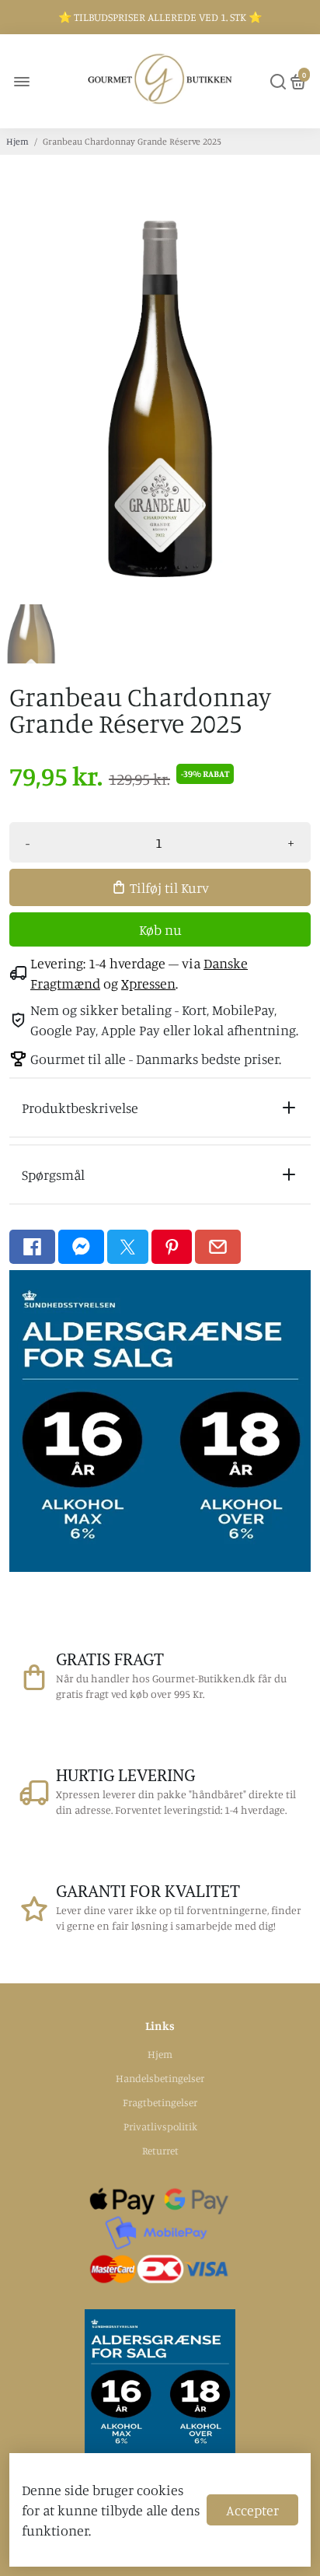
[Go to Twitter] (128, 1247)
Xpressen (148, 983)
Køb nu (160, 929)
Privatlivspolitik (160, 2126)
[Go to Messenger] (81, 1247)
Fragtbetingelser (160, 2102)
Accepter (252, 2510)
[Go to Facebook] (32, 1247)
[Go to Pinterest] (172, 1247)
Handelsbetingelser (160, 2078)
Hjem (17, 141)
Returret (160, 2151)
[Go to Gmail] (218, 1247)
